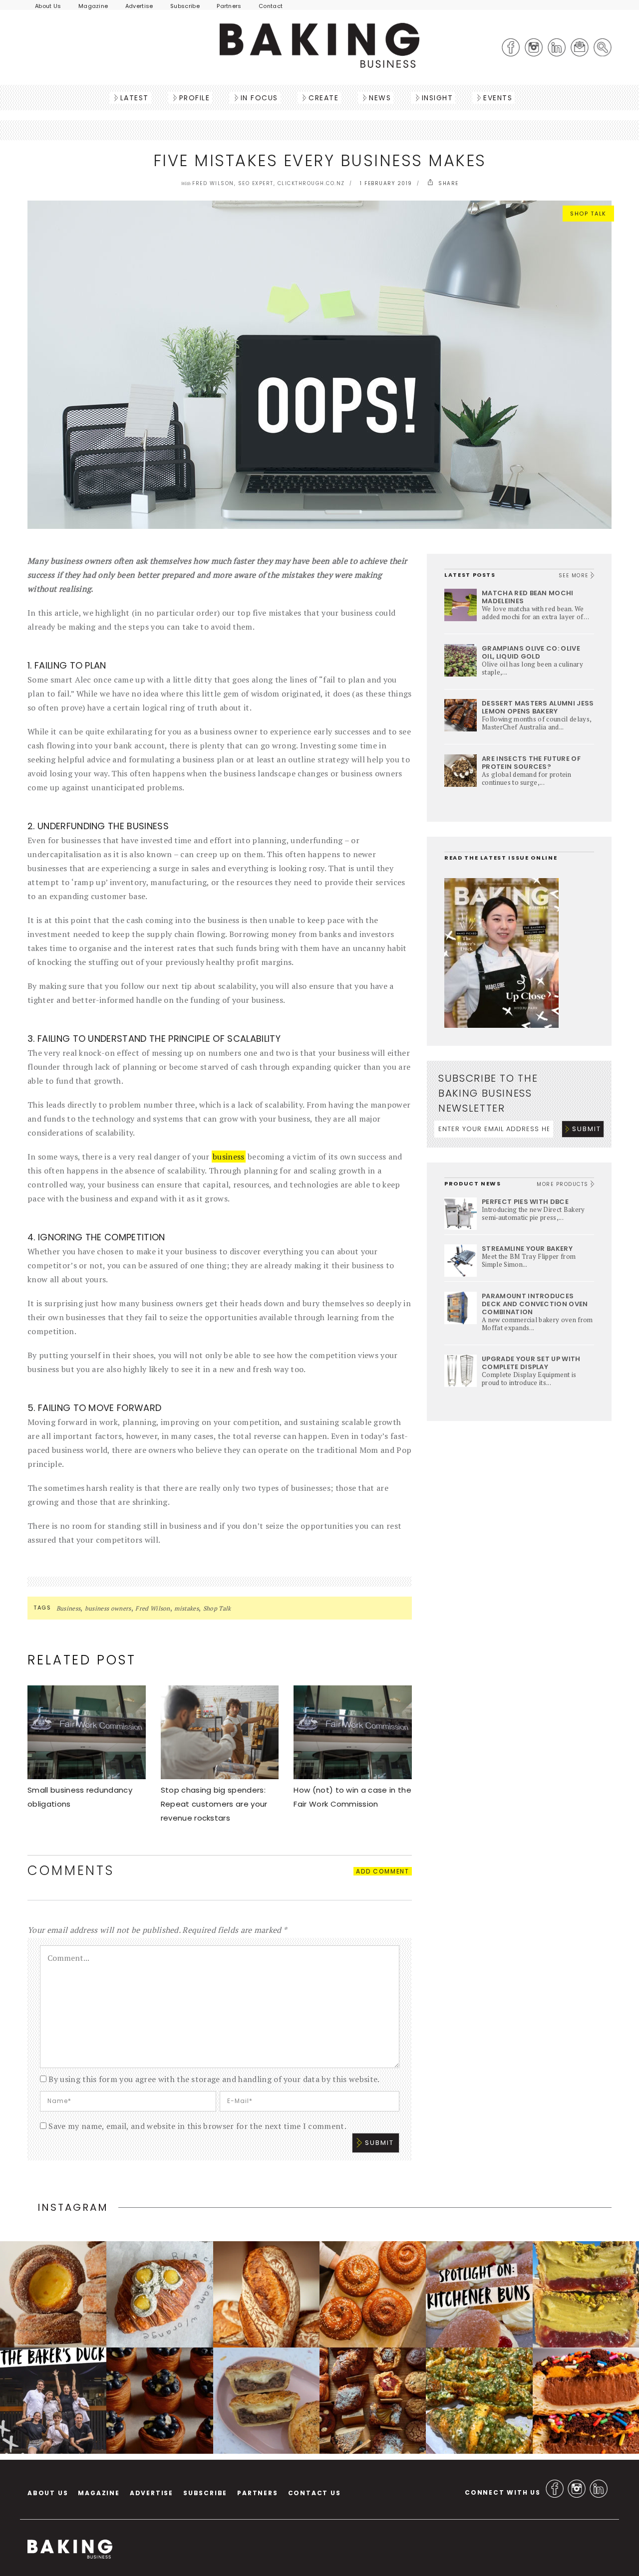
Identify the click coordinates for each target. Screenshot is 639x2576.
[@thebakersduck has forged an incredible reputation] (53, 2401)
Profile (195, 98)
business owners (108, 1608)
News (380, 98)
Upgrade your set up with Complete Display (531, 1363)
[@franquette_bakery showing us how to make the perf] (266, 2294)
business (229, 1157)
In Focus (259, 98)
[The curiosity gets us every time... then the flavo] (160, 2294)
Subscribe (185, 6)
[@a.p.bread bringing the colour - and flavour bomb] (586, 2294)
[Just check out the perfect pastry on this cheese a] (266, 2401)
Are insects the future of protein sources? (531, 763)
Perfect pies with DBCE (525, 1202)
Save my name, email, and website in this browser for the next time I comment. (197, 2126)
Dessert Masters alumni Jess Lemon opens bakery (538, 707)
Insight (438, 98)
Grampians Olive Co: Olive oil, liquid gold (531, 652)
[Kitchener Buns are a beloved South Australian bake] (479, 2294)
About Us (48, 6)
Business (69, 1608)
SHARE (448, 183)
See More (575, 576)
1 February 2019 (386, 183)
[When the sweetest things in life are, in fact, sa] (479, 2401)
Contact (271, 6)
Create (323, 98)
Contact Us (315, 2493)
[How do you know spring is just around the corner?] (160, 2401)
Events (498, 98)
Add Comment (383, 1871)
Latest (135, 98)
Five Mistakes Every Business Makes (320, 160)
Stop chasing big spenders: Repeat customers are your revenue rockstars (214, 1804)
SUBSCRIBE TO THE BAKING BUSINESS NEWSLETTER (488, 1093)
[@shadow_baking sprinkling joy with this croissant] (586, 2401)
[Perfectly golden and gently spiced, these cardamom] (53, 2294)
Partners (229, 6)
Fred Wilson (153, 1608)
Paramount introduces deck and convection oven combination (535, 1304)
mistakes (186, 1608)
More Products (564, 1184)
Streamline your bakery (527, 1249)
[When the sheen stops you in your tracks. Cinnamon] (373, 2294)
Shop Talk (588, 214)
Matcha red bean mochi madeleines (528, 597)
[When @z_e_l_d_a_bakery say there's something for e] (373, 2401)
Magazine (93, 6)
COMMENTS (71, 1871)
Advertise (139, 6)
